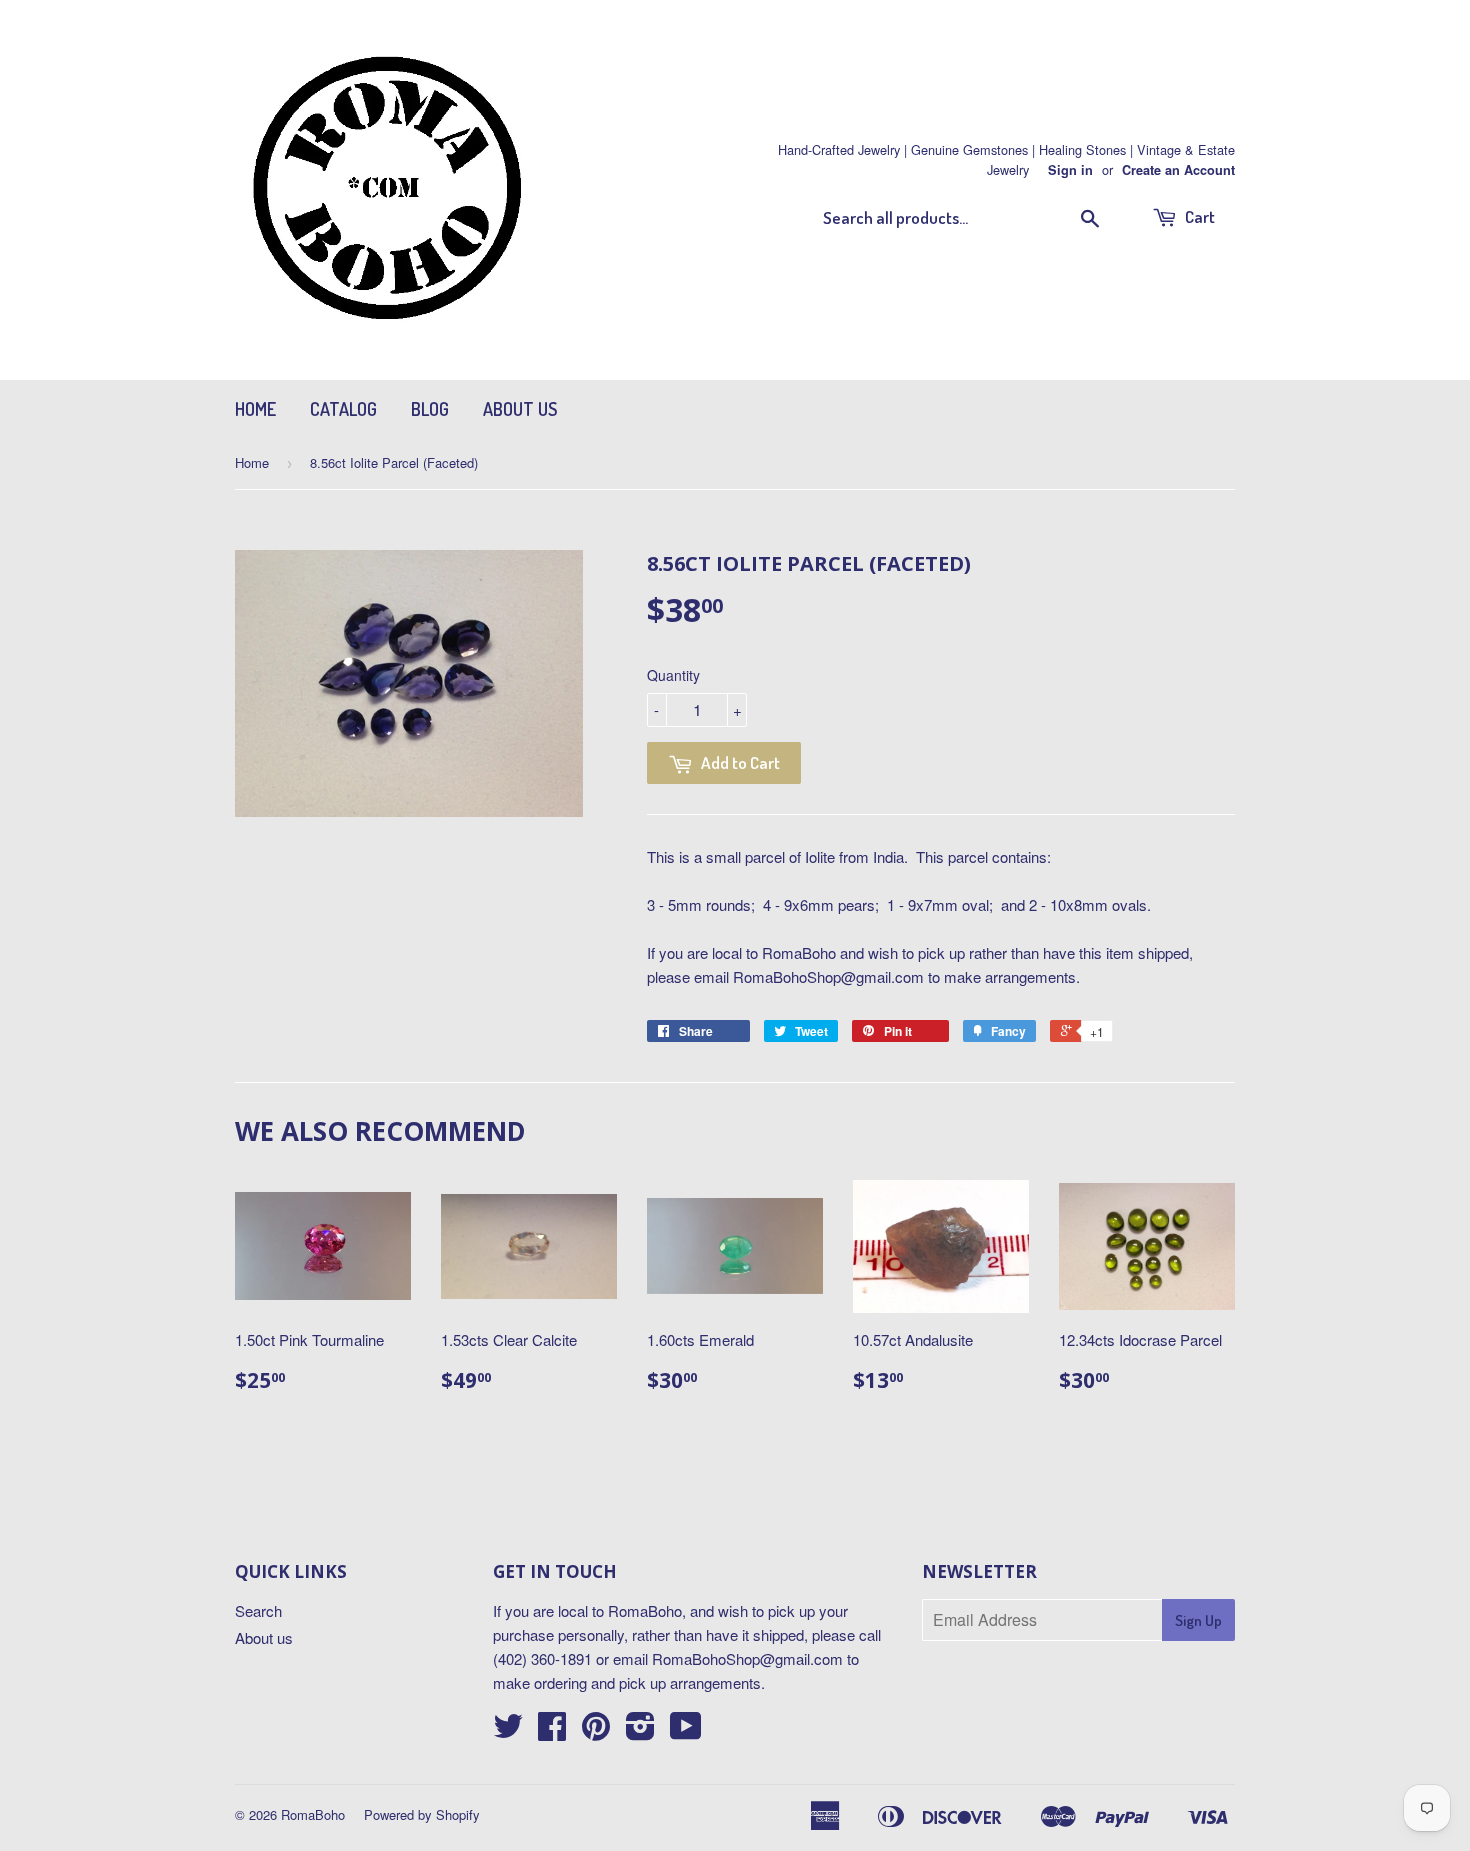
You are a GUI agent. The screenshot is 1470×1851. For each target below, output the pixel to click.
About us (520, 409)
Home (255, 409)
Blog (430, 409)
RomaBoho (313, 1814)
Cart (1198, 216)
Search (258, 1610)
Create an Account (1178, 170)
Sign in (1070, 170)
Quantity (673, 675)
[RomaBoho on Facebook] (552, 1731)
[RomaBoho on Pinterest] (596, 1731)
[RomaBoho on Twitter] (508, 1731)
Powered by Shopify (422, 1814)
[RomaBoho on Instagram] (640, 1731)
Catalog (343, 409)
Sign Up (1198, 1620)
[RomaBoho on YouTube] (686, 1731)
